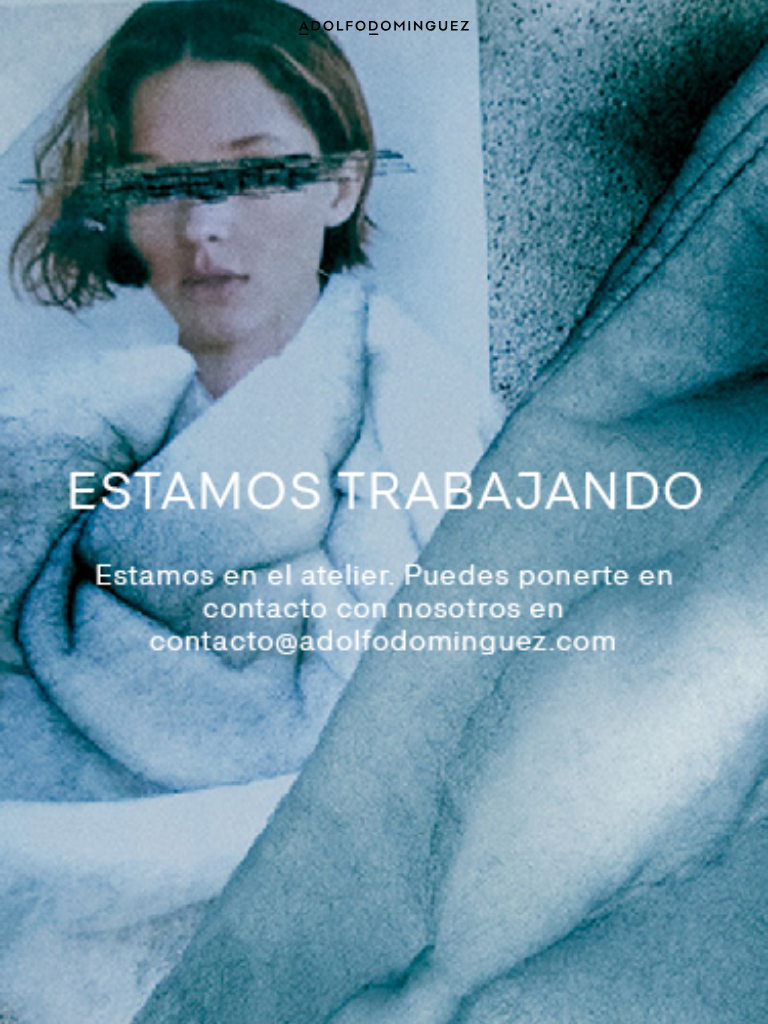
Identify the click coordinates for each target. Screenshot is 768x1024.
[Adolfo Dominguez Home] (384, 26)
